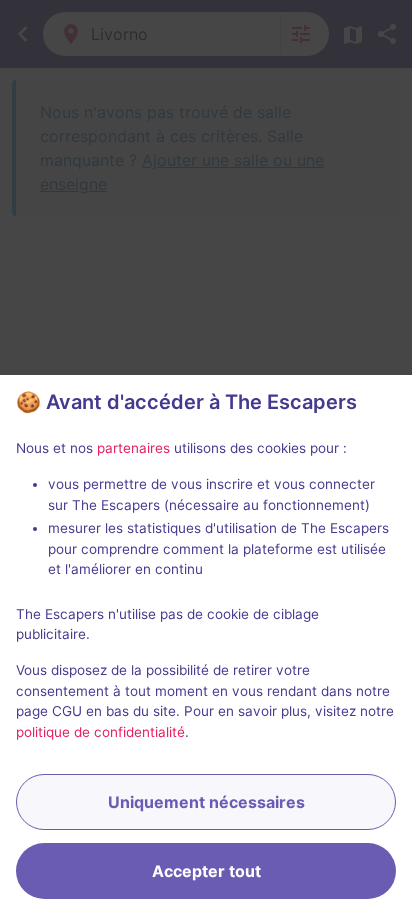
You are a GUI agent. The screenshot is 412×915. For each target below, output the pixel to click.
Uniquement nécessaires (206, 802)
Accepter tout (206, 871)
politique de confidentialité (100, 732)
